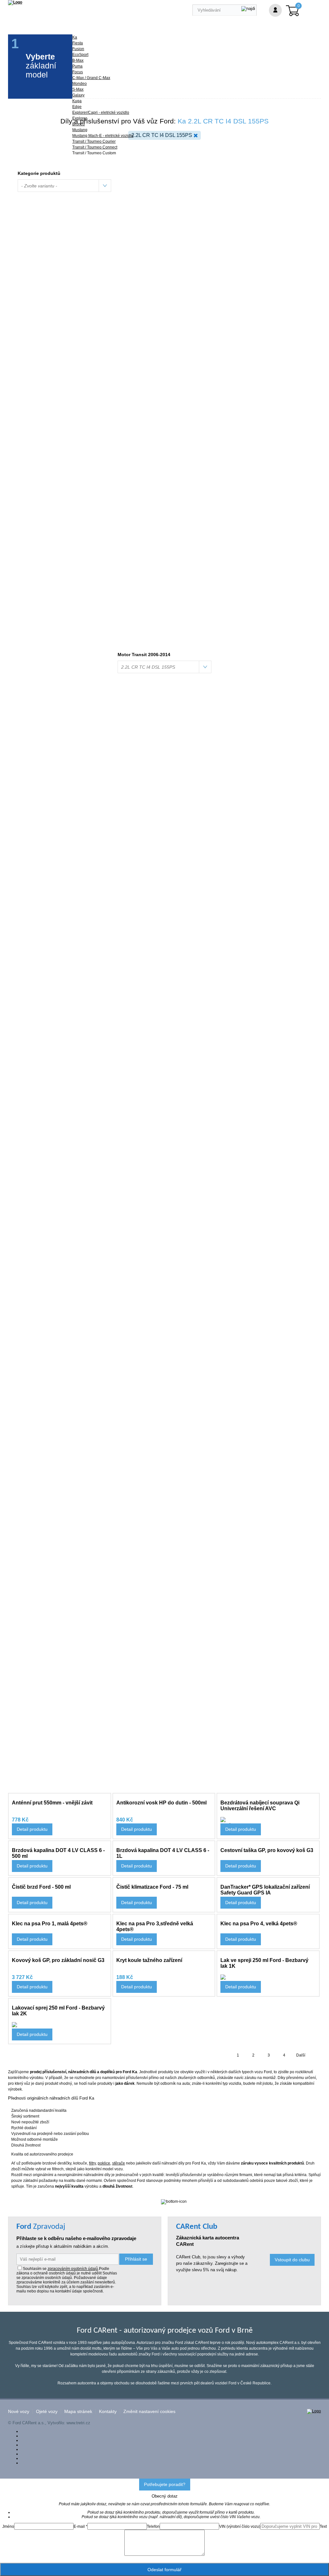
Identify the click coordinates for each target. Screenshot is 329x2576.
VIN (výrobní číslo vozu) (240, 2526)
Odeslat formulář (164, 2570)
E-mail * (80, 2526)
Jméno (8, 2526)
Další (301, 2055)
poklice (104, 2163)
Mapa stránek (78, 2412)
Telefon (153, 2526)
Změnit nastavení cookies (149, 2412)
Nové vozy (19, 2412)
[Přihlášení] (275, 10)
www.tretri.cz (78, 2423)
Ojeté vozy (47, 2412)
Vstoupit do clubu (292, 2260)
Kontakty (108, 2412)
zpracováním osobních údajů (73, 2269)
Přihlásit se (136, 2259)
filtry (92, 2163)
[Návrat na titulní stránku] (15, 2)
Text (323, 2526)
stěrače (119, 2163)
